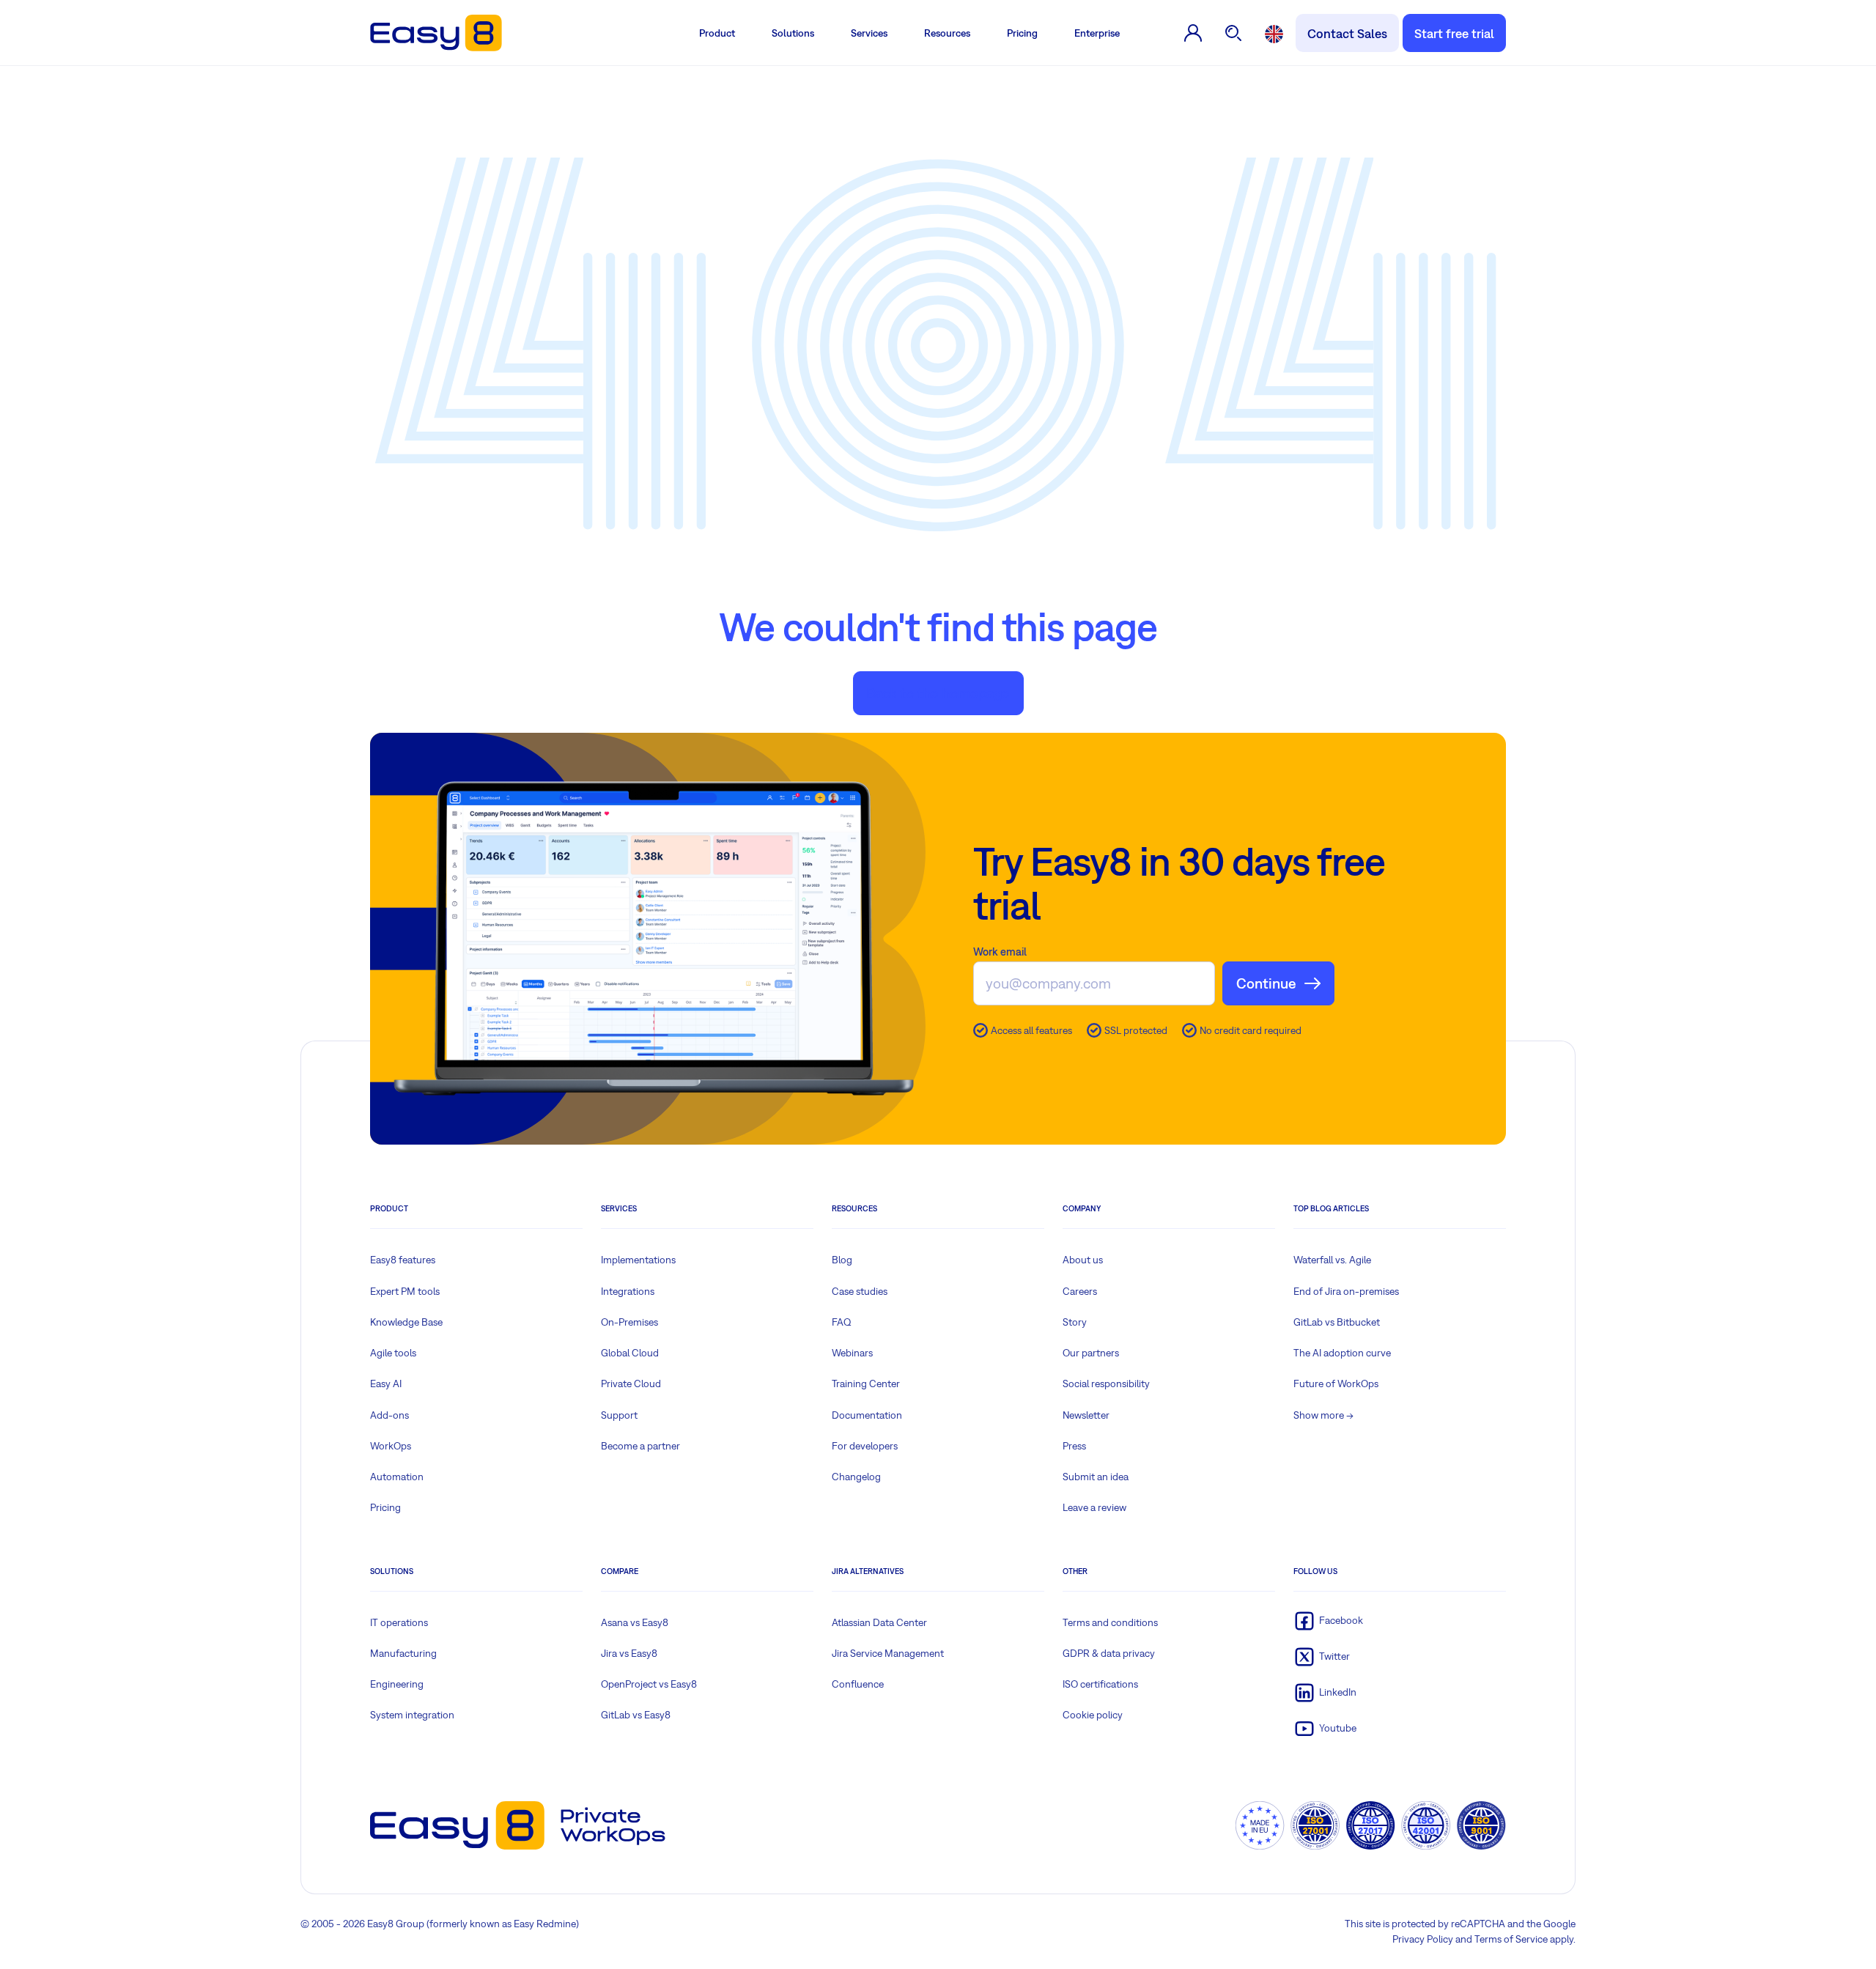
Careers (1080, 1291)
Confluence (858, 1684)
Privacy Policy (1423, 1939)
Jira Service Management (888, 1653)
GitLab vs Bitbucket (1337, 1322)
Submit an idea (1096, 1477)
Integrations (628, 1291)
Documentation (867, 1415)
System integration (412, 1715)
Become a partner (640, 1446)
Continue (1266, 983)
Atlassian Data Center (879, 1622)
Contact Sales (1347, 33)
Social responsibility (1106, 1384)
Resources (947, 33)
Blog (842, 1260)
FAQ (842, 1322)
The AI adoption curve (1342, 1353)
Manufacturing (403, 1653)
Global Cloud (630, 1353)
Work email (1000, 952)
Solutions (793, 33)
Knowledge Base (406, 1322)
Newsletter (1086, 1415)
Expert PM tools (405, 1291)
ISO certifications (1100, 1684)
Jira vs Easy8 (629, 1653)
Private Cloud (631, 1384)
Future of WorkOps (1336, 1384)
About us (1083, 1260)
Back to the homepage (938, 693)
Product (717, 33)
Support (619, 1415)
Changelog (856, 1477)
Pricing (1022, 33)
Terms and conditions (1110, 1622)
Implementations (638, 1260)
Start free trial (1454, 33)
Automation (397, 1477)
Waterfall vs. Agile (1332, 1260)
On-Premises (629, 1322)
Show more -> (1323, 1415)
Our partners (1091, 1353)
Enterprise (1097, 33)
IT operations (399, 1622)
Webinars (852, 1353)
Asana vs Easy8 (635, 1622)
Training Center (866, 1384)
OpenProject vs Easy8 (649, 1684)
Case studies (860, 1291)
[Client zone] (1193, 33)
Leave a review (1094, 1507)
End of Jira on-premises (1346, 1291)
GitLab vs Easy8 (636, 1715)
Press (1074, 1446)
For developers (865, 1446)
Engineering (397, 1684)
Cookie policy (1093, 1715)
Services (869, 33)
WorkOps (391, 1446)
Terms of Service (1511, 1939)
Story (1075, 1322)
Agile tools (393, 1353)
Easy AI (386, 1384)
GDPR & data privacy (1109, 1653)
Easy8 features (403, 1260)
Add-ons (389, 1415)
